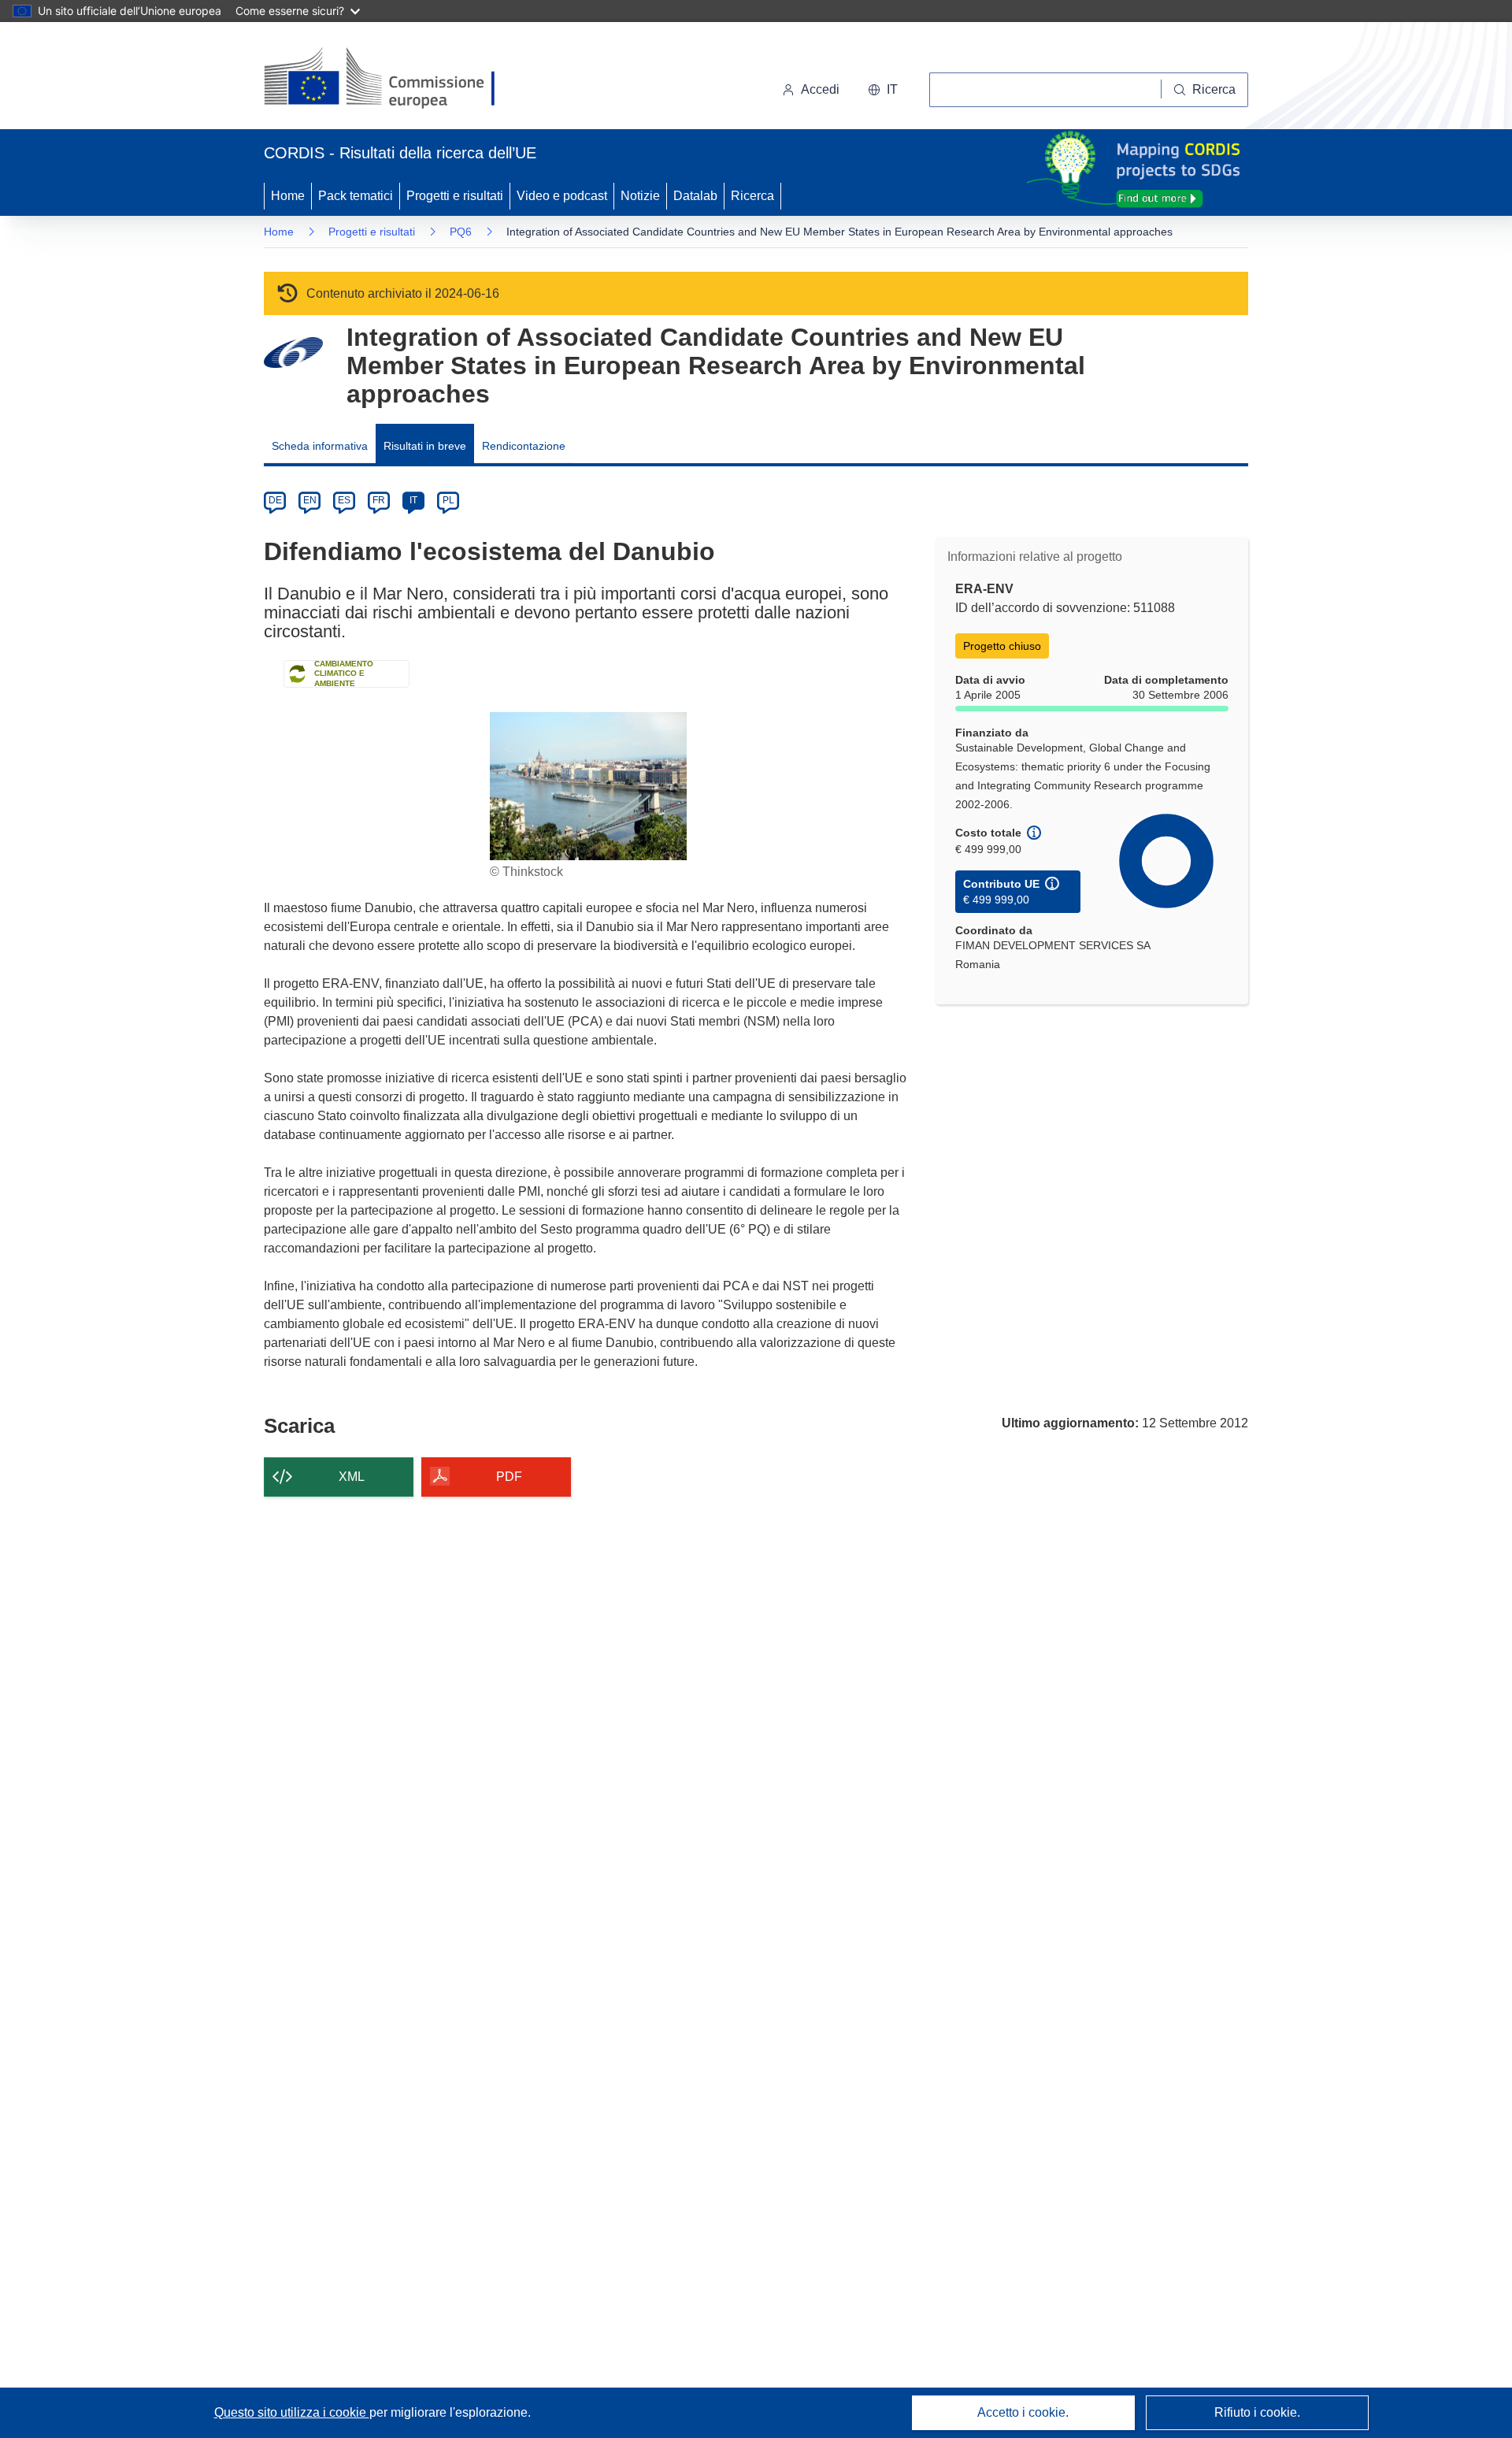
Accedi (820, 89)
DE (275, 500)
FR (379, 500)
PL (448, 500)
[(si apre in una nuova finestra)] (389, 79)
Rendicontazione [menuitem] (524, 446)
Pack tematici (356, 196)
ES (344, 500)
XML (352, 1477)
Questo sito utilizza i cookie (292, 2412)
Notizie (640, 196)
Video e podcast (562, 196)
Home (288, 196)
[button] (883, 90)
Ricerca (752, 196)
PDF (509, 1477)
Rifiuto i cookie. (1257, 2412)
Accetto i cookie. (1023, 2412)
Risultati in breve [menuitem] (425, 446)
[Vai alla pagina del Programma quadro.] (293, 353)
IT (413, 500)
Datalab (695, 196)
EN (310, 500)
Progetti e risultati (455, 196)
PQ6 (461, 232)
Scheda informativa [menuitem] (320, 446)
